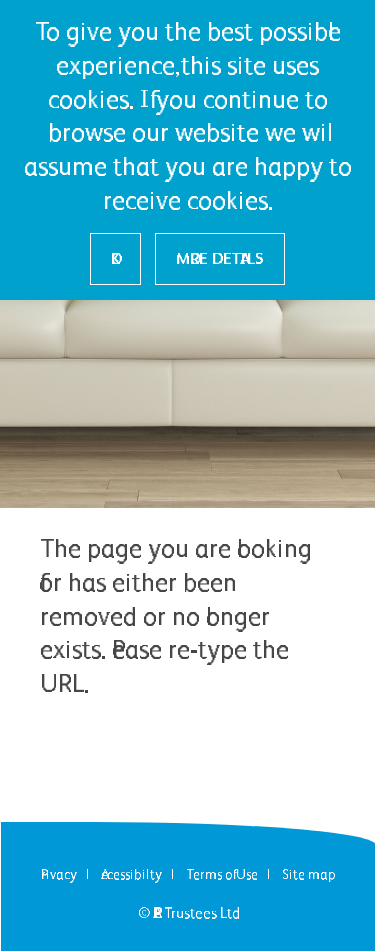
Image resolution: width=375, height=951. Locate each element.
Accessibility (131, 874)
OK (115, 258)
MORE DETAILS (220, 258)
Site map (309, 874)
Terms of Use (222, 874)
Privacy (59, 874)
